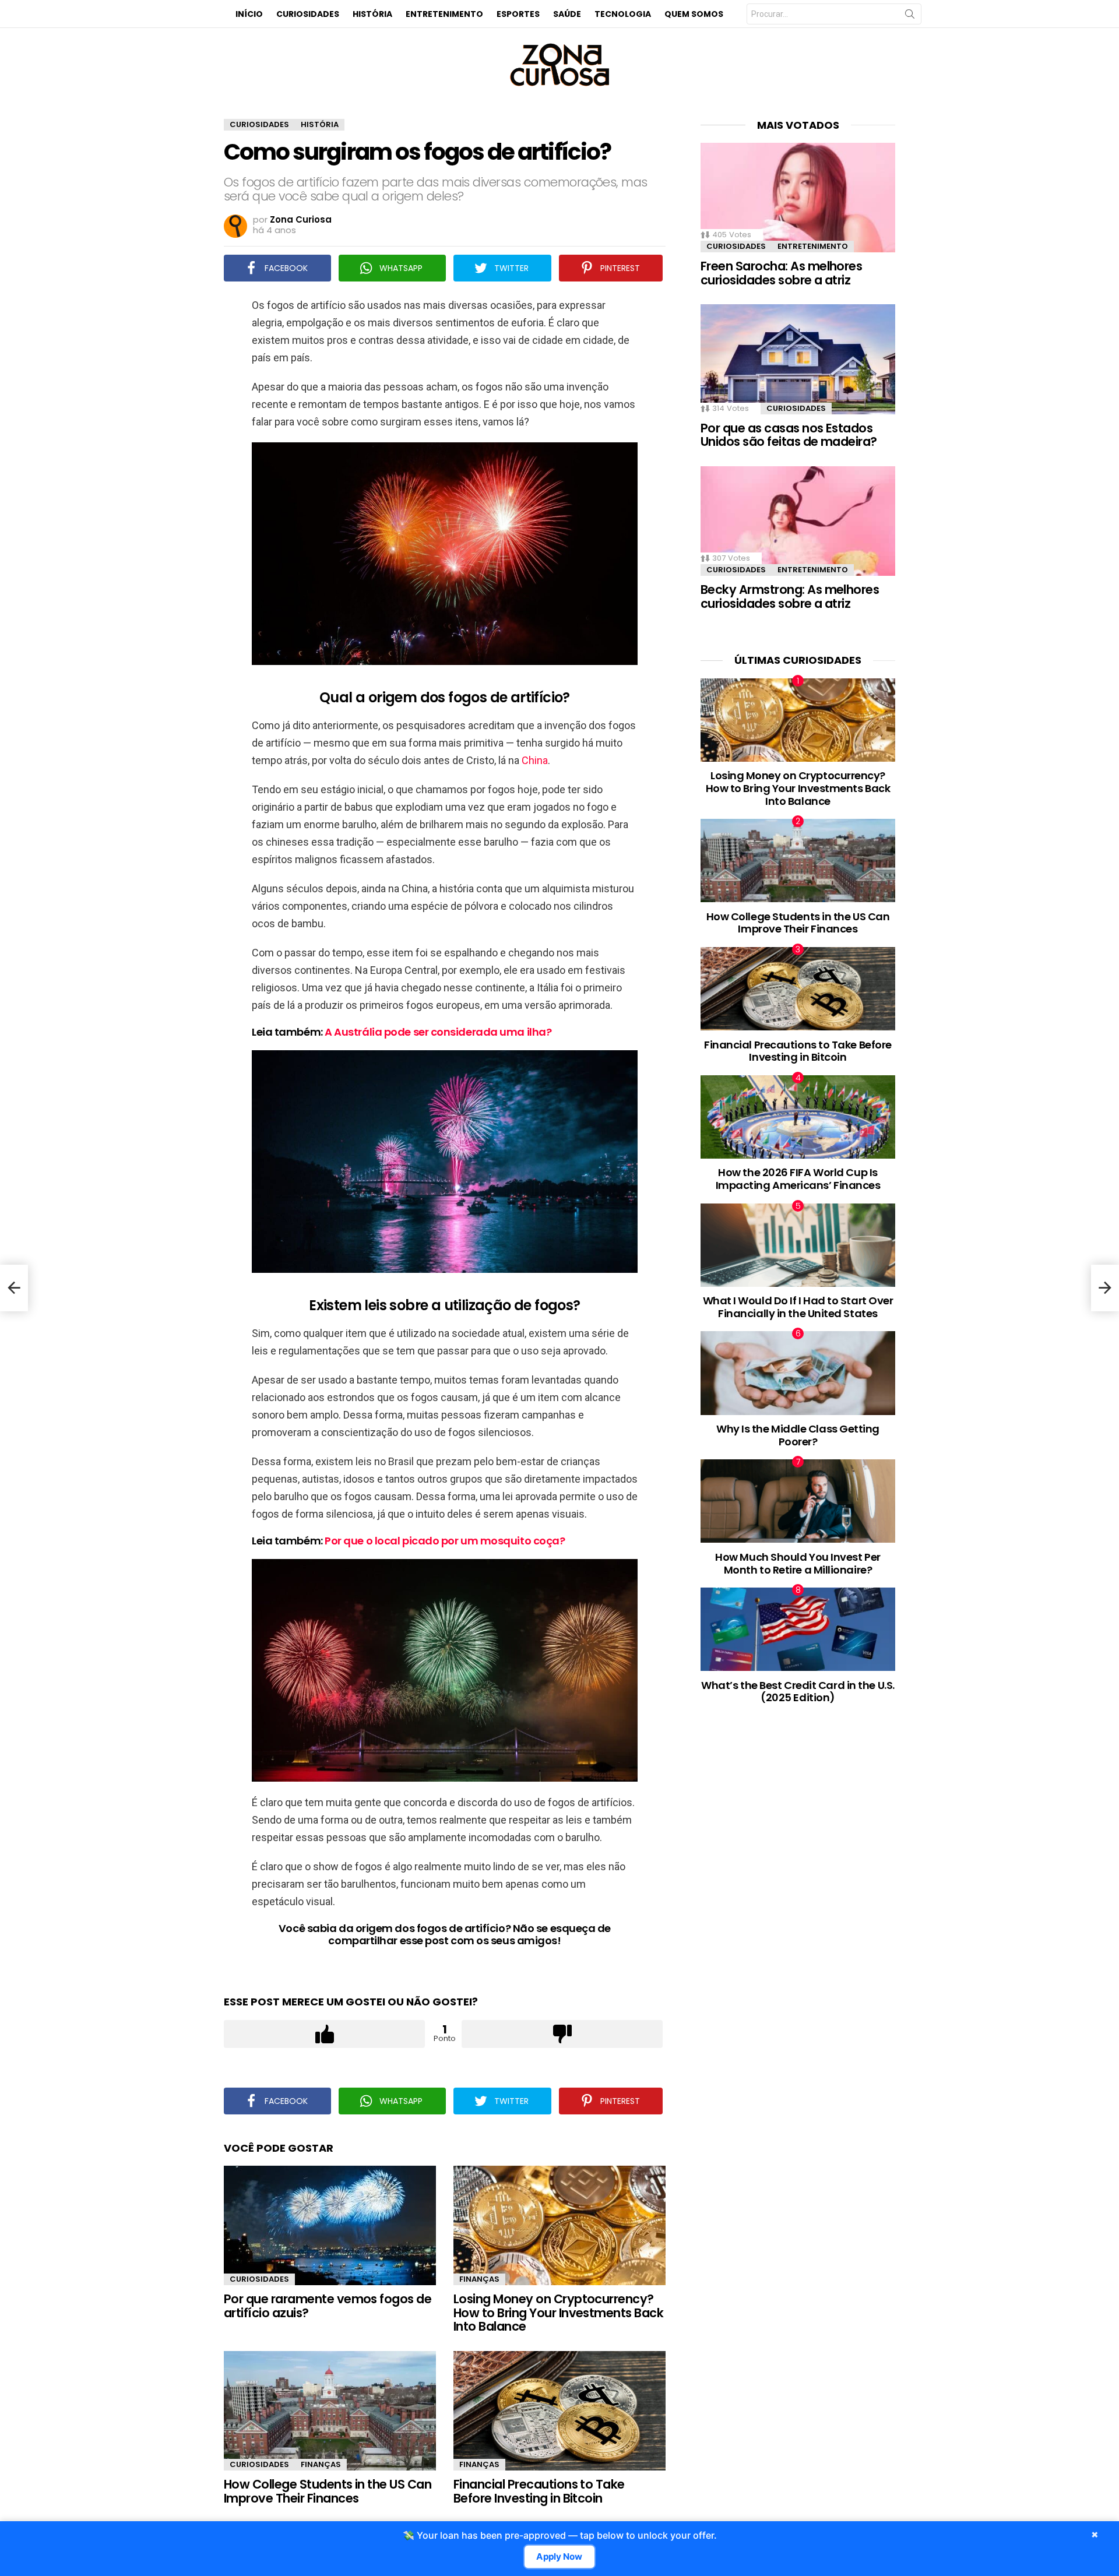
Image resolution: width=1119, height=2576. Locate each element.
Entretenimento (444, 14)
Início (249, 14)
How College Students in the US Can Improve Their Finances (328, 2491)
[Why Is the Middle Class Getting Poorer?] (798, 1373)
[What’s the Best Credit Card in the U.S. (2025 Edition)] (798, 1629)
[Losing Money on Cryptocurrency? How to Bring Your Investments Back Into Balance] (559, 2225)
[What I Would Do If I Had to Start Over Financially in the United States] (798, 1245)
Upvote (324, 2034)
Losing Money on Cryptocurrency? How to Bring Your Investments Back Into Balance (558, 2313)
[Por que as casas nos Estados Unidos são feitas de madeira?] (798, 359)
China (535, 760)
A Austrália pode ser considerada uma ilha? (438, 1032)
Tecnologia (623, 14)
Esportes (518, 14)
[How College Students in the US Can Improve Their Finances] (330, 2411)
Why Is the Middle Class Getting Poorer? (798, 1435)
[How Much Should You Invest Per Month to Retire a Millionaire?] (798, 1501)
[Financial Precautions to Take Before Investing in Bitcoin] (559, 2411)
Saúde (567, 14)
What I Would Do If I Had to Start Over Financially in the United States (798, 1307)
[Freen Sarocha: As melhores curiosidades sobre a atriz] (798, 198)
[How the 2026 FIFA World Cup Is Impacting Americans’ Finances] (798, 1117)
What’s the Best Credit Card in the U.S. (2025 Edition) (798, 1692)
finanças (479, 2279)
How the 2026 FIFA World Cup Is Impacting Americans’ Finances (798, 1179)
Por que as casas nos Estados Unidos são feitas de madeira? (789, 435)
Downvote (562, 2034)
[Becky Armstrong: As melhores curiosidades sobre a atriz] (798, 521)
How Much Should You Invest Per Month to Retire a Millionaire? (798, 1563)
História (372, 14)
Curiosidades (308, 14)
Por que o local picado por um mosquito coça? (445, 1541)
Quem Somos (694, 14)
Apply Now (559, 2557)
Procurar (910, 16)
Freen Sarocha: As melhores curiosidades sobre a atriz (781, 273)
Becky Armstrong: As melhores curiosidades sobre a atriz (790, 597)
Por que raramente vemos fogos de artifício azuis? (328, 2306)
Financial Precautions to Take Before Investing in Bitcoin (539, 2491)
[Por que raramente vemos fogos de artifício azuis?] (330, 2225)
